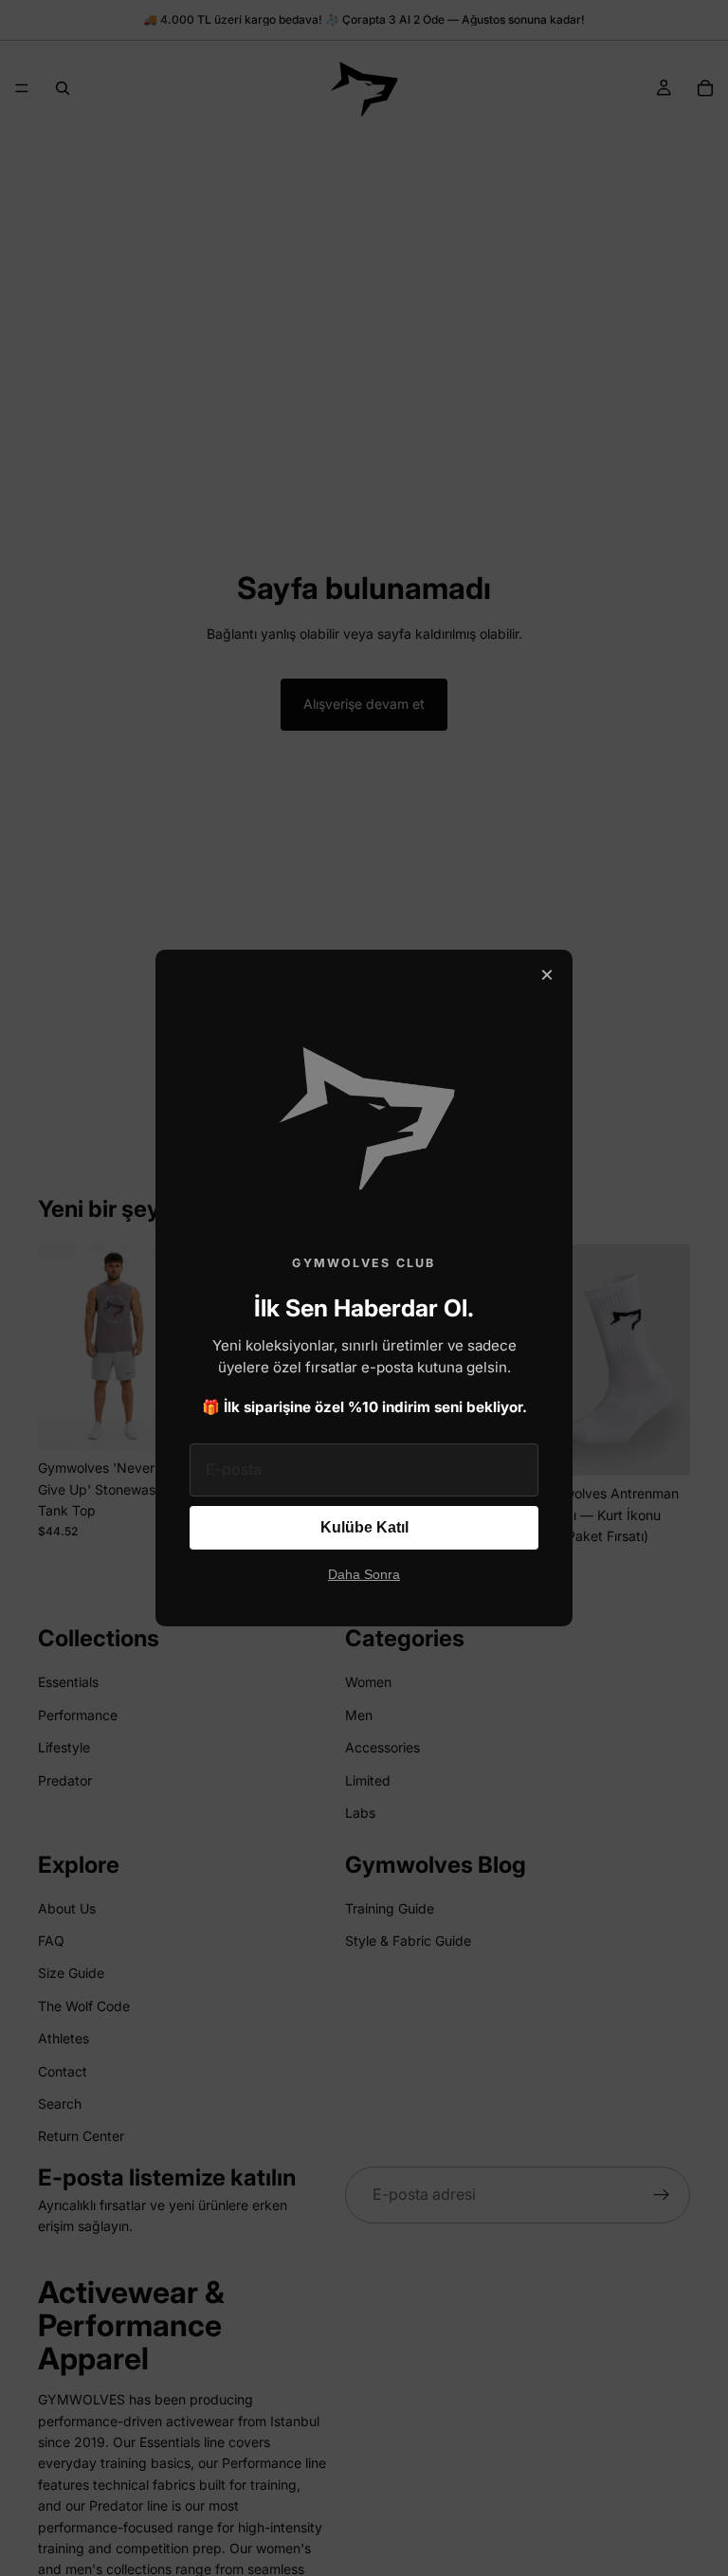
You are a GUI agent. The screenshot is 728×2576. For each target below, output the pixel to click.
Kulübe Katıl (364, 1527)
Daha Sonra (364, 1575)
